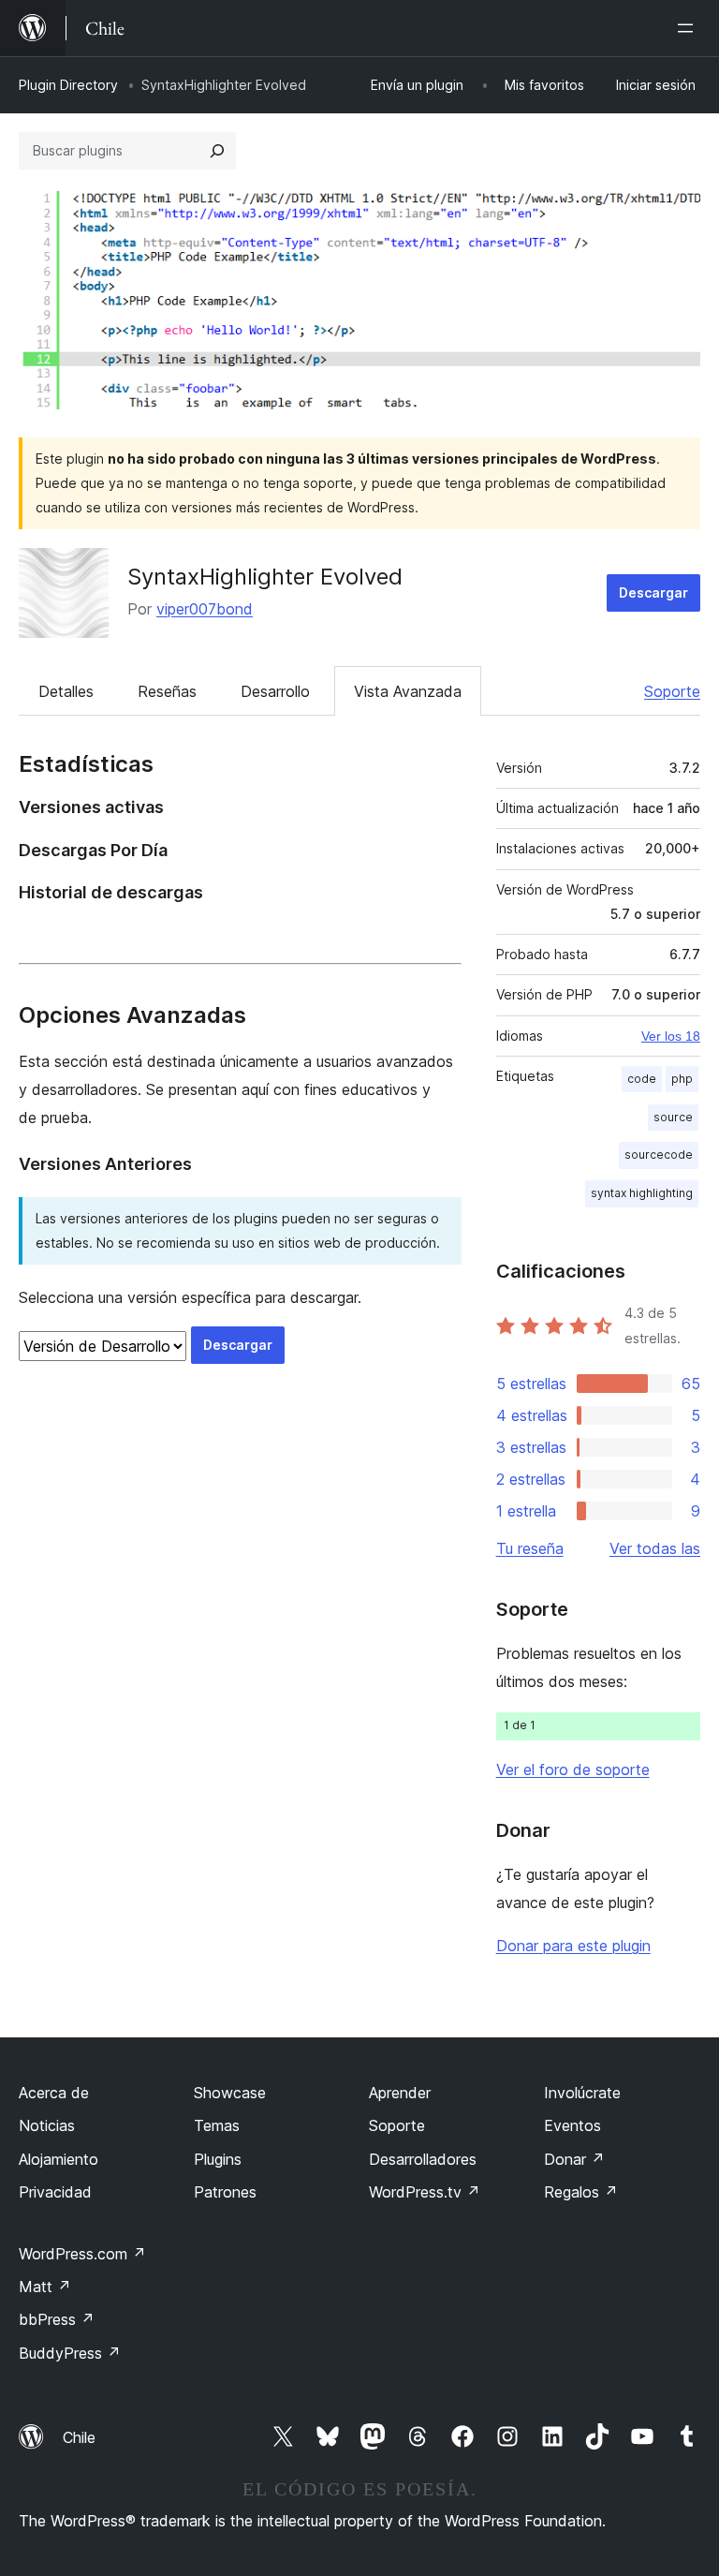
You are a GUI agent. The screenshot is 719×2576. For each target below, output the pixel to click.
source (673, 1117)
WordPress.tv (425, 2192)
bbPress (57, 2319)
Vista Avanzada (408, 691)
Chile (79, 2437)
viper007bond (205, 609)
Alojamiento (59, 2159)
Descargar (653, 592)
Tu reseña (530, 1548)
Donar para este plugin (573, 1946)
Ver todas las (655, 1548)
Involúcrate (582, 2093)
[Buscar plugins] (217, 151)
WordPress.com (82, 2254)
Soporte (672, 691)
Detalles (66, 691)
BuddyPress (70, 2353)
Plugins (218, 2159)
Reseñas (167, 691)
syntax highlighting (642, 1193)
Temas (217, 2125)
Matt (45, 2287)
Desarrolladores (423, 2159)
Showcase (230, 2093)
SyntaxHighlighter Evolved (265, 577)
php (682, 1079)
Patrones (225, 2192)
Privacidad (55, 2192)
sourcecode (659, 1155)
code (642, 1079)
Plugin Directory (68, 85)
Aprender (400, 2093)
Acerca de (54, 2093)
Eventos (572, 2125)
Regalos (581, 2192)
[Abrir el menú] (689, 28)
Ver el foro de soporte (573, 1769)
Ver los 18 (671, 1036)
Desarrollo (275, 691)
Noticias (47, 2125)
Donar (574, 2159)
